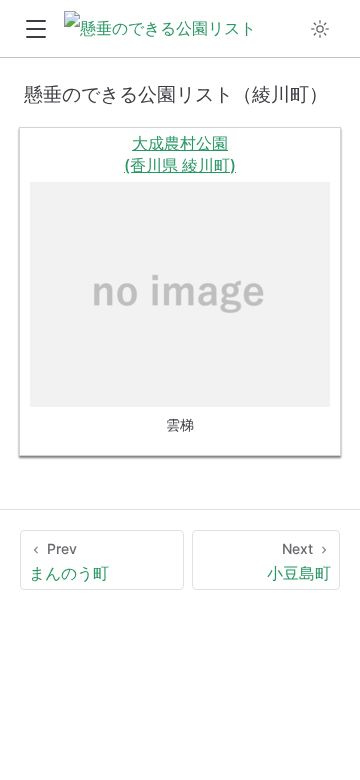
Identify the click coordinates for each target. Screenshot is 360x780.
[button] (35, 29)
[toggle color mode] (320, 29)
